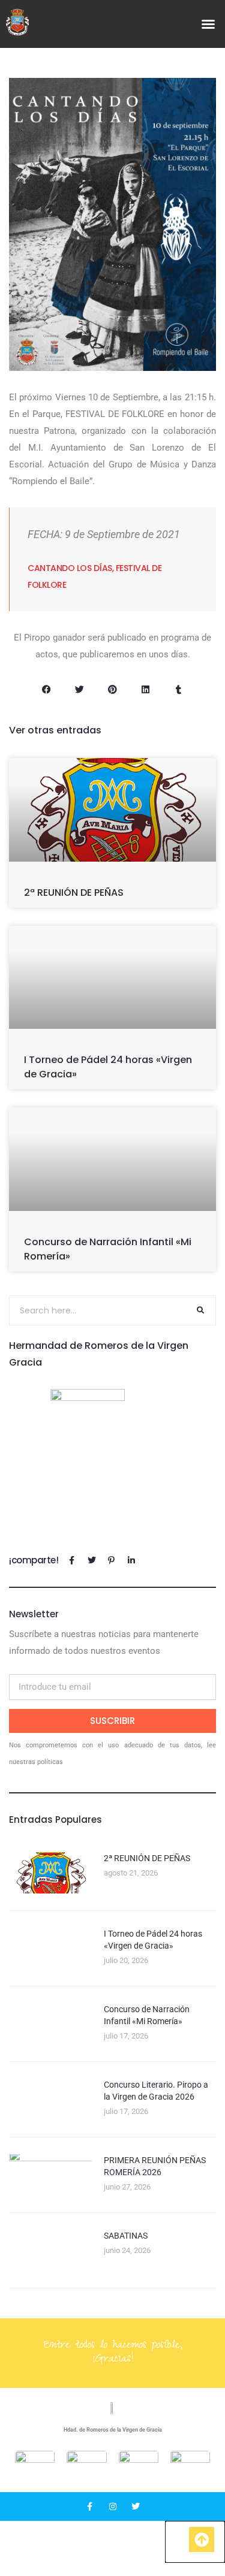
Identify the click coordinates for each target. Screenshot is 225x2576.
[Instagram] (113, 2506)
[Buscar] (200, 1310)
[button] (208, 24)
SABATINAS (126, 2236)
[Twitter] (136, 2506)
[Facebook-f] (90, 2506)
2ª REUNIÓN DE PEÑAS (74, 893)
